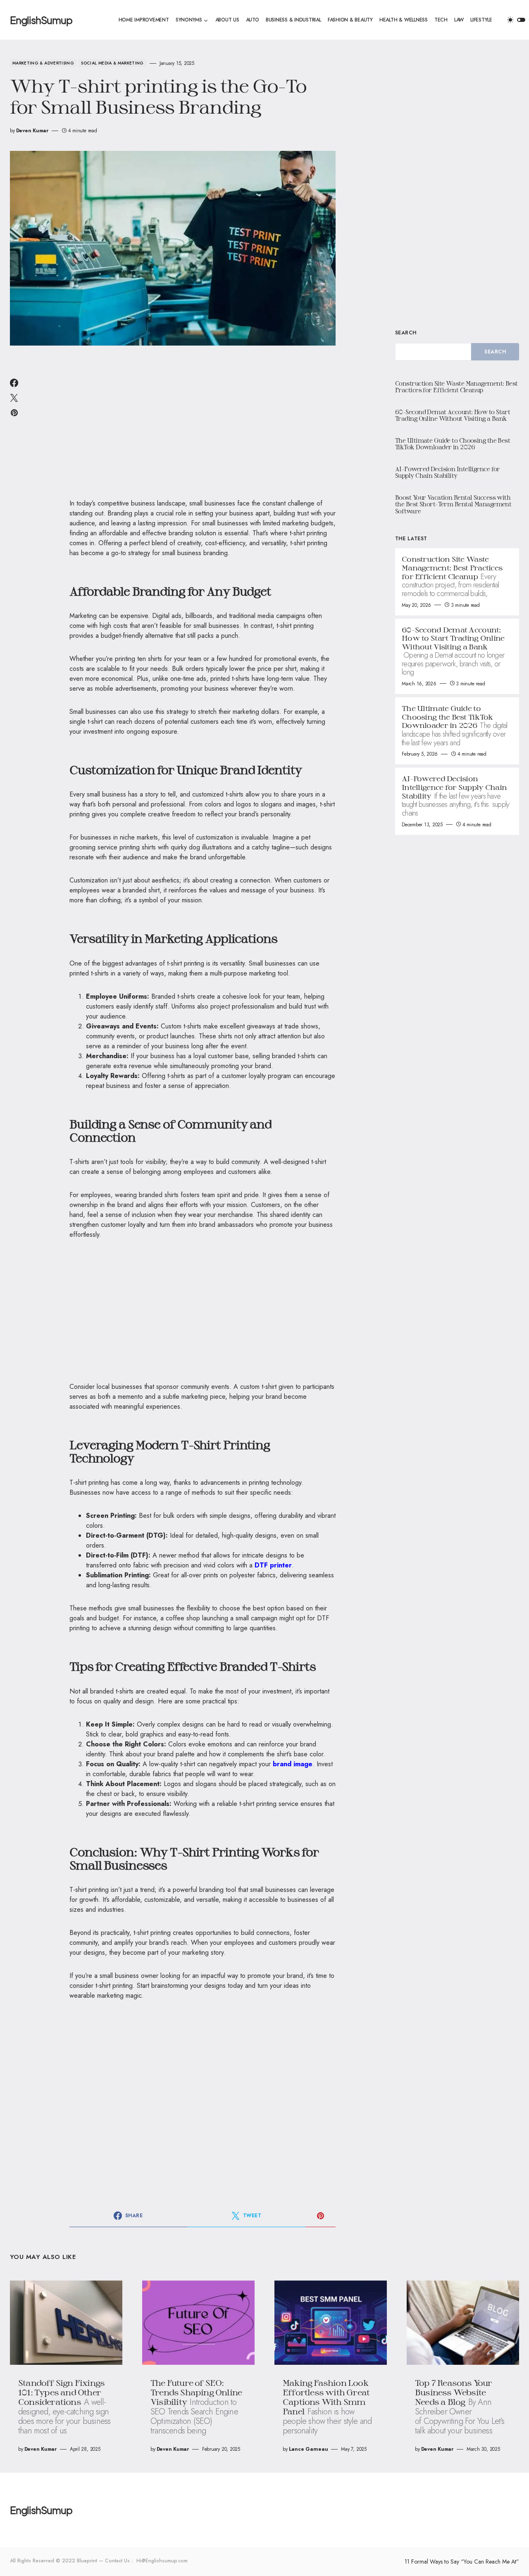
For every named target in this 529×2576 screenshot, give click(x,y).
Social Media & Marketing (112, 63)
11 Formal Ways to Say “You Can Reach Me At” (462, 2562)
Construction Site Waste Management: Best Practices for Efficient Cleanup (456, 387)
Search (406, 333)
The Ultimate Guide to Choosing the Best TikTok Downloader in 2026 (453, 444)
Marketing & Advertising (43, 63)
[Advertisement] (203, 427)
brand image (293, 1764)
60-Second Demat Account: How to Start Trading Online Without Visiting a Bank (453, 415)
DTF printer (273, 1565)
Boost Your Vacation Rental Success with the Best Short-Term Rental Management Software (453, 504)
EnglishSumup (41, 20)
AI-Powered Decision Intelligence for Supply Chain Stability (448, 472)
